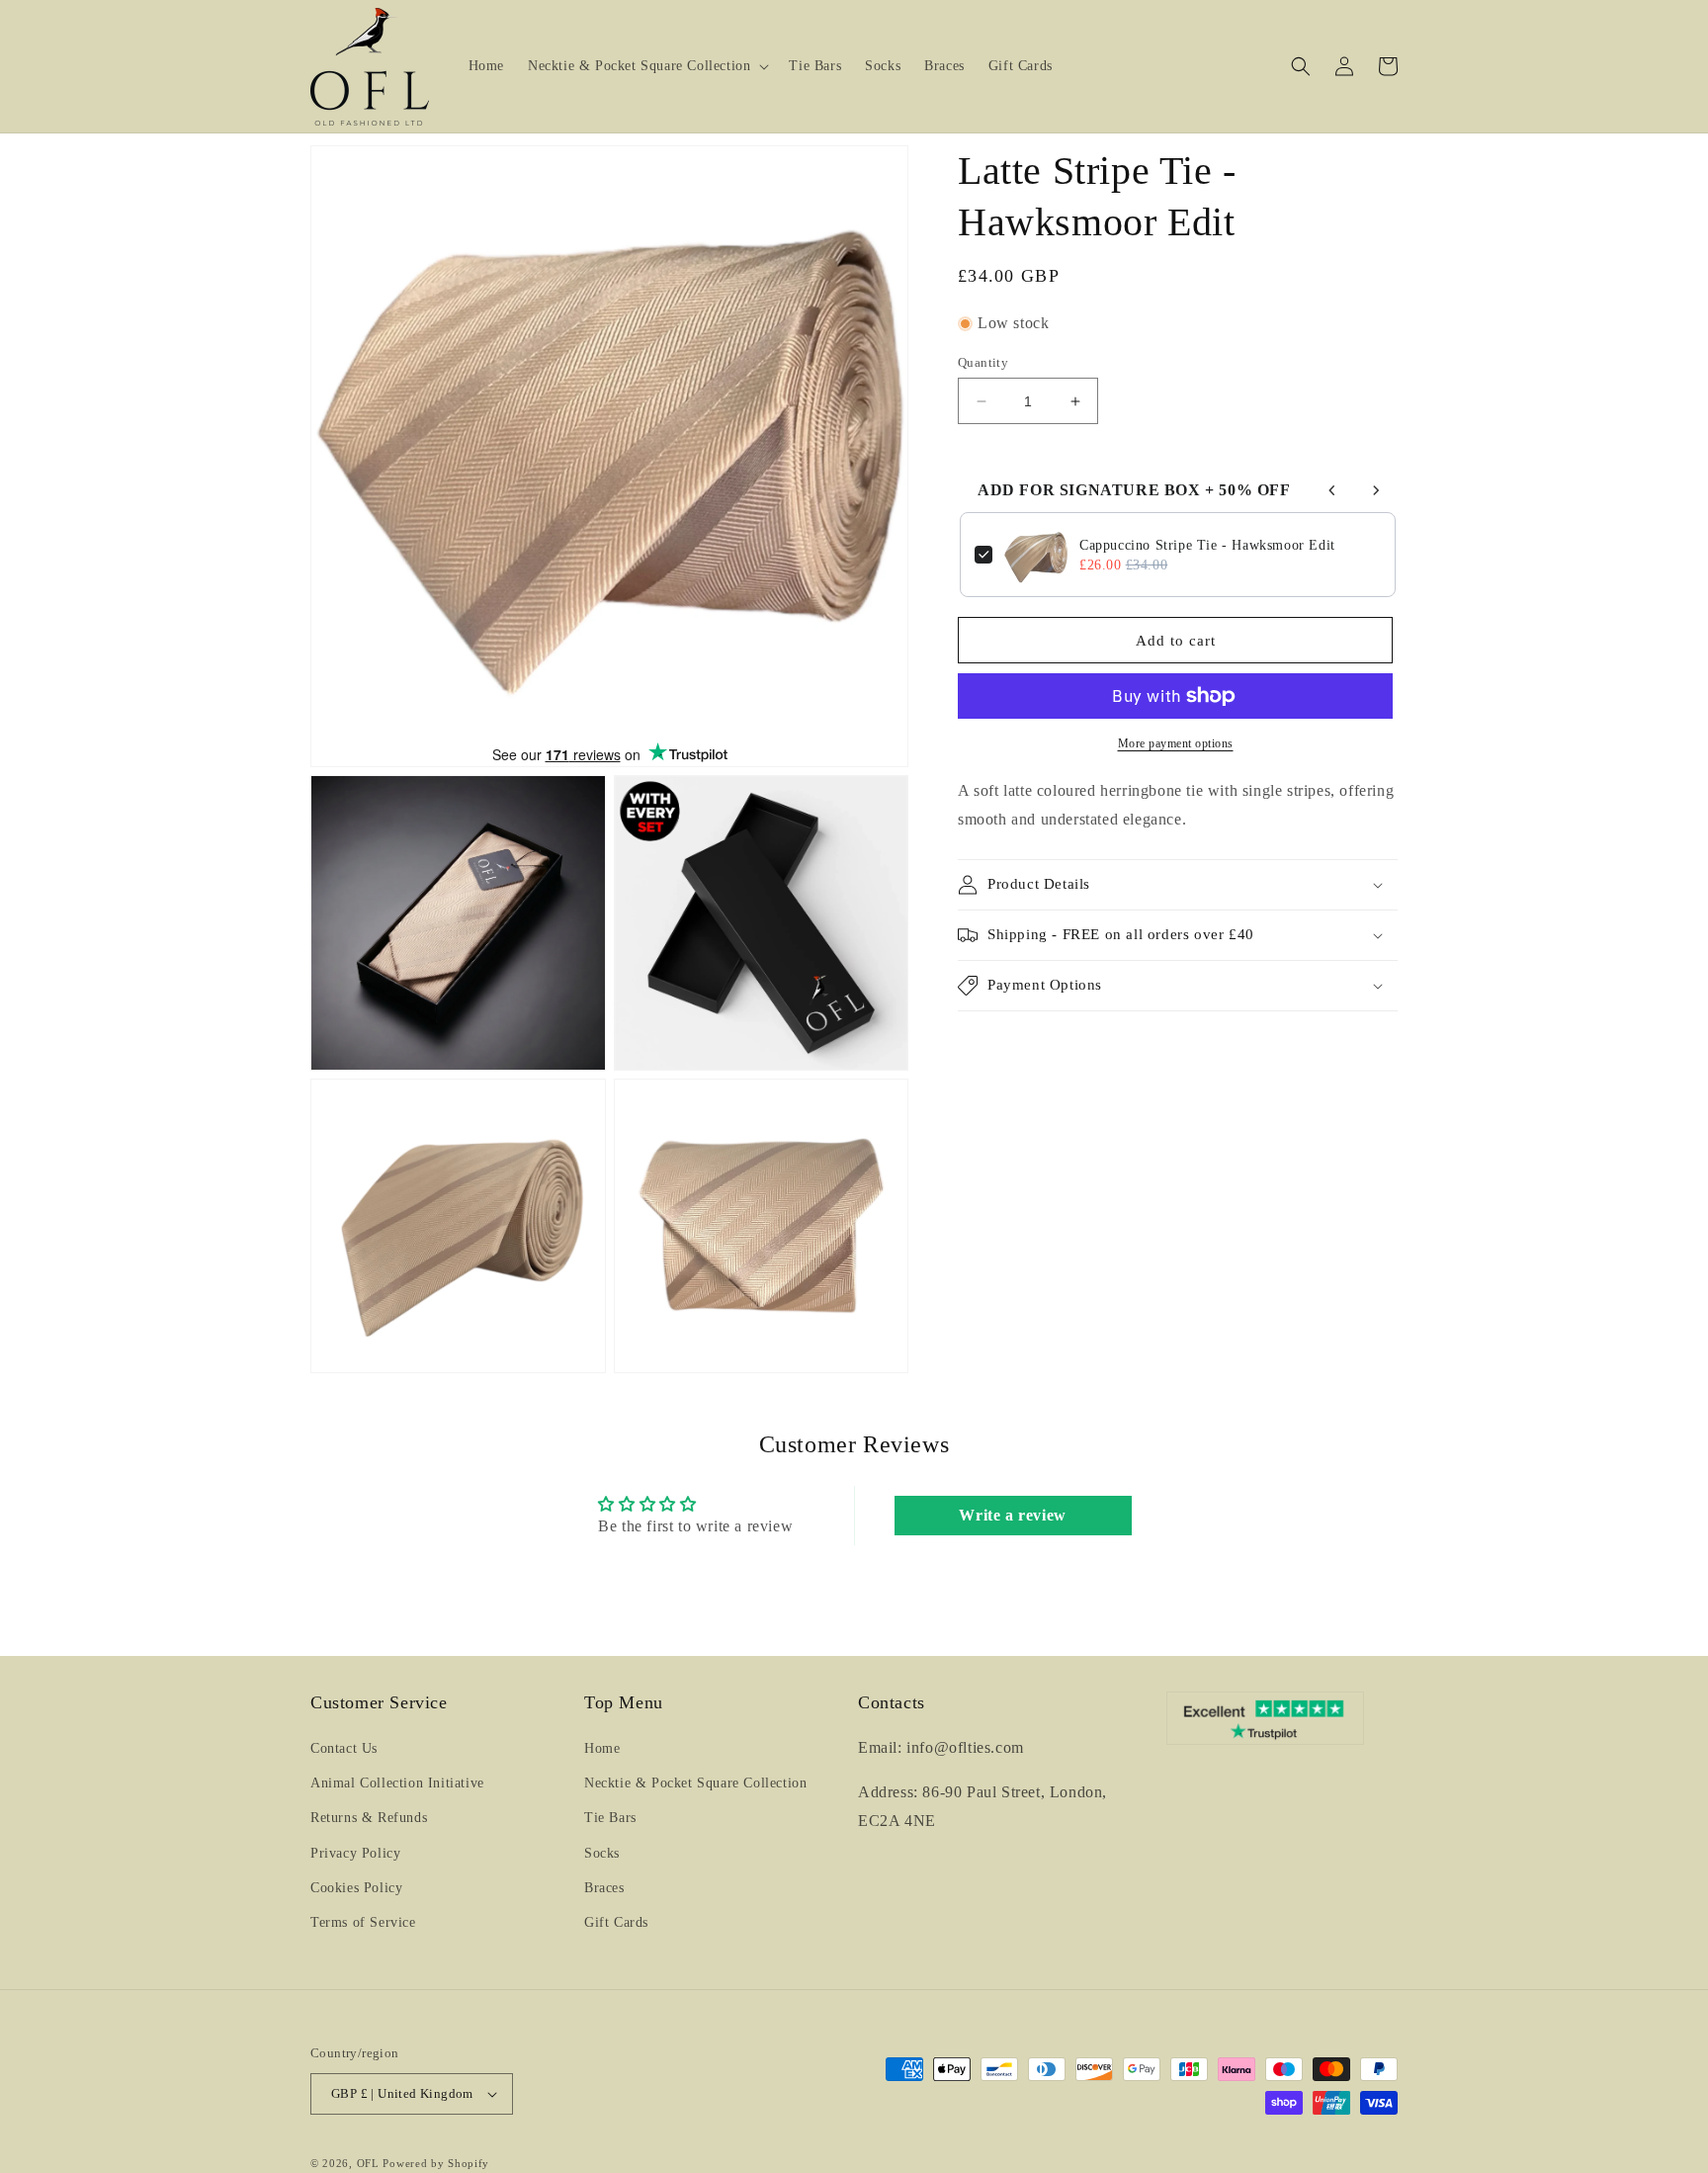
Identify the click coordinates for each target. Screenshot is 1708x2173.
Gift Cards (616, 1922)
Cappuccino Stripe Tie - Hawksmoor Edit (1207, 545)
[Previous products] (1332, 490)
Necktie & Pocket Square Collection (695, 1783)
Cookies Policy (356, 1888)
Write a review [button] (1012, 1515)
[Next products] (1376, 490)
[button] (646, 66)
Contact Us (344, 1748)
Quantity (983, 362)
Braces (604, 1888)
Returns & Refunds (369, 1818)
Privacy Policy (355, 1853)
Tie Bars (610, 1818)
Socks (602, 1853)
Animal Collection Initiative (397, 1783)
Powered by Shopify (436, 2163)
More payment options (1176, 743)
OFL (368, 2163)
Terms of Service (363, 1922)
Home (602, 1748)
